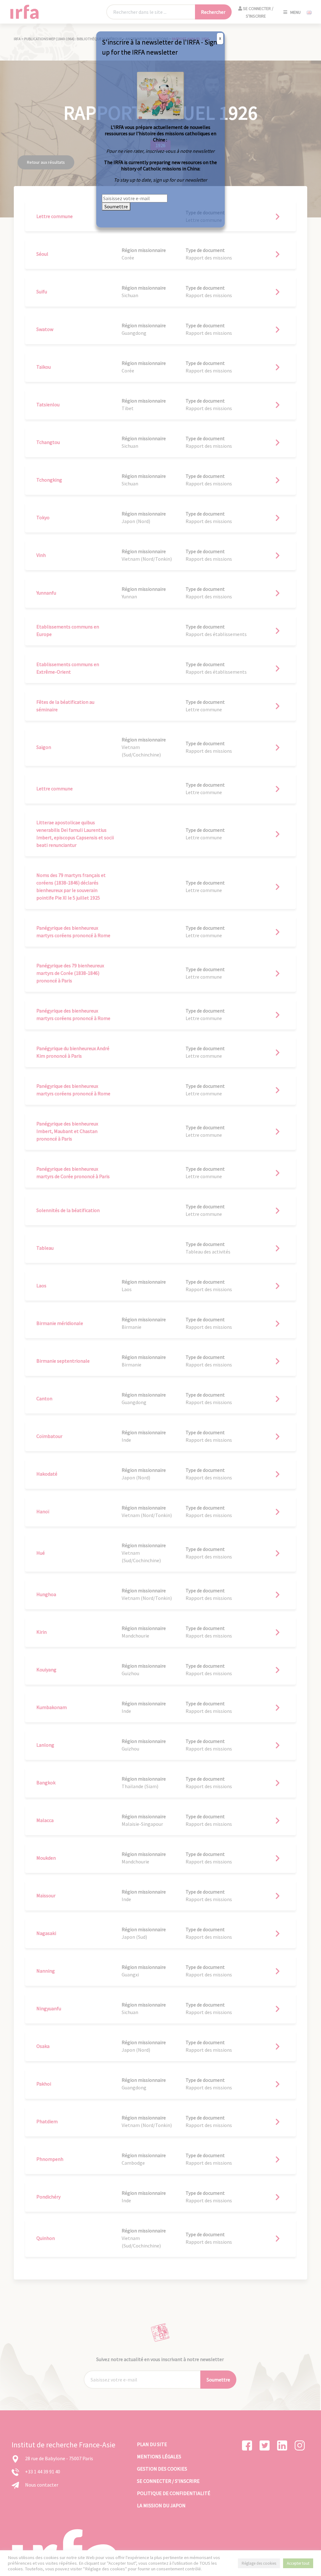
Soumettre (116, 206)
